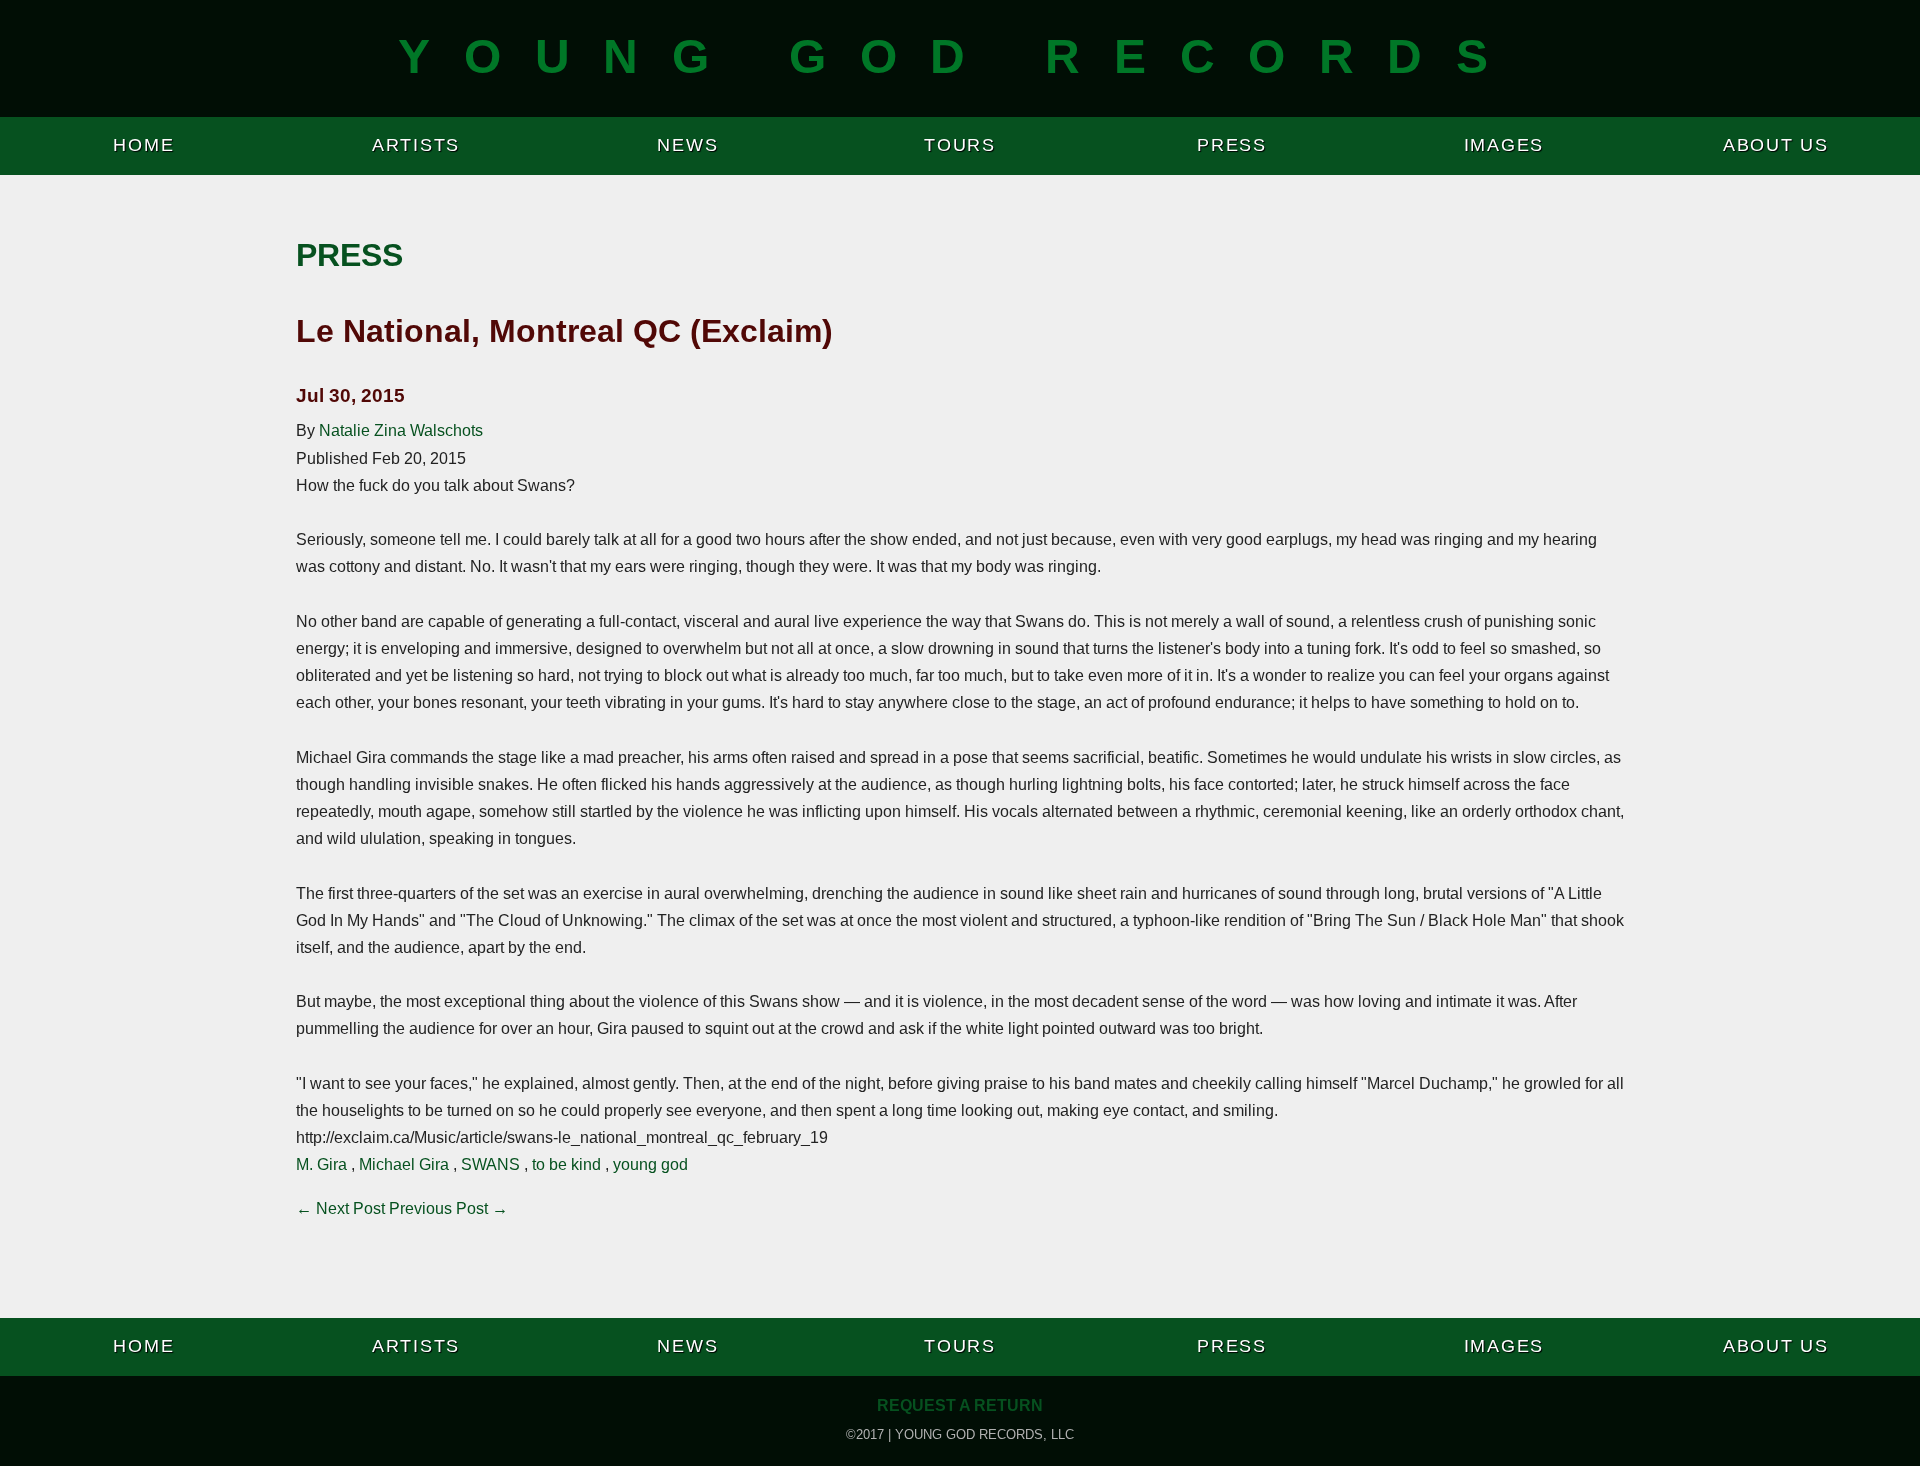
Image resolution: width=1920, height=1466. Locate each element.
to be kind (566, 1164)
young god (650, 1164)
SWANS (490, 1164)
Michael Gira (404, 1164)
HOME (143, 145)
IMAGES (1504, 145)
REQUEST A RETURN (960, 1405)
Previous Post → (448, 1208)
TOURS (960, 145)
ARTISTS (416, 145)
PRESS (1232, 145)
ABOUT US (1776, 145)
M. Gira (321, 1164)
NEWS (687, 145)
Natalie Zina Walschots (401, 430)
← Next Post (340, 1208)
